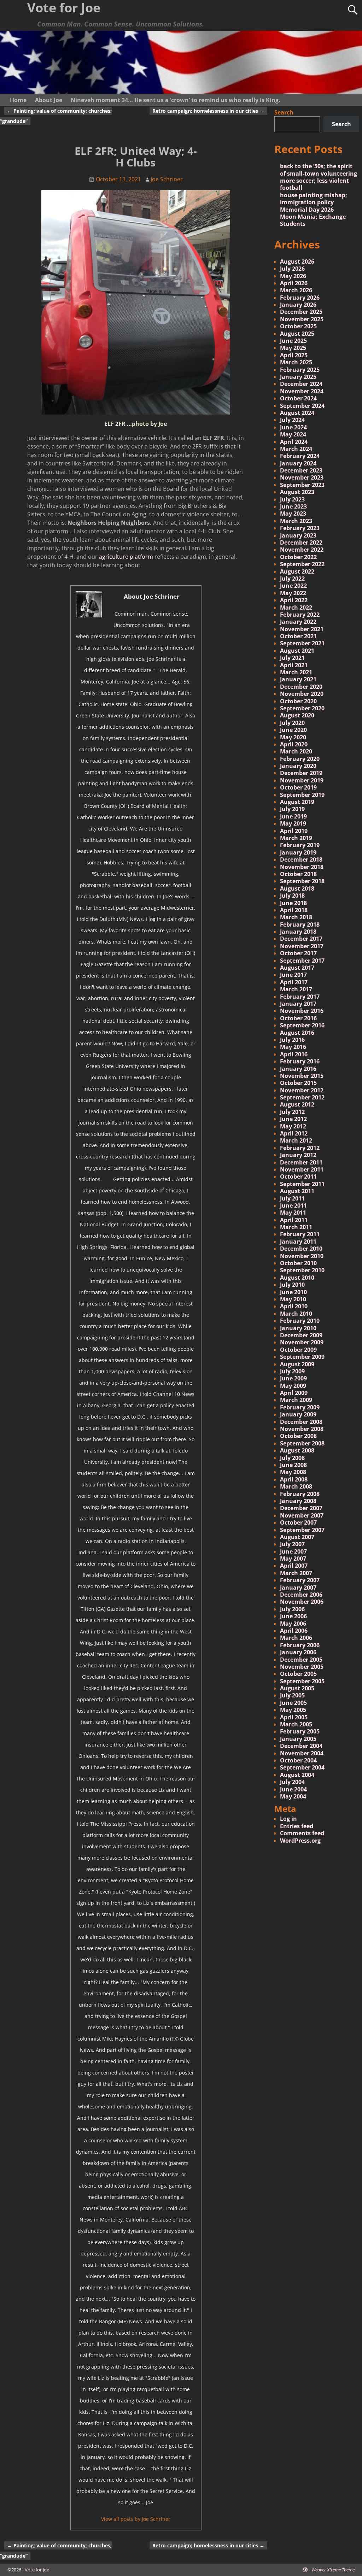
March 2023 (296, 521)
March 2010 (296, 1314)
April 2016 (294, 1054)
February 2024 (300, 456)
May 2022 (293, 593)
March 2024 (296, 449)
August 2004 (297, 1775)
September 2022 (302, 564)
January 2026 (298, 305)
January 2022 (298, 622)
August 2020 (297, 715)
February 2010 (300, 1321)
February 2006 (300, 1645)
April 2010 (294, 1306)
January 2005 (298, 1739)
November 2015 (302, 1076)
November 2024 (302, 391)
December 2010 (301, 1249)
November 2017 (302, 946)
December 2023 (301, 470)
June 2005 (293, 1703)
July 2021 (292, 658)
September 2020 (302, 708)
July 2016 (292, 1040)
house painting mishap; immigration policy (314, 199)
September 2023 (302, 485)
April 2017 (294, 982)
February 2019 (300, 845)
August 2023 (297, 492)
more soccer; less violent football (314, 184)
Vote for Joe (37, 2570)
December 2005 (301, 1660)
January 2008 (298, 1501)
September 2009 (302, 1357)
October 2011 (298, 1176)
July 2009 (292, 1371)
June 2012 (293, 1119)
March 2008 (296, 1486)
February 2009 (300, 1407)
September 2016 (302, 1025)
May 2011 (293, 1213)
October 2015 (298, 1083)
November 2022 (302, 550)
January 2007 (298, 1588)
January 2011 (298, 1242)
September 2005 (302, 1681)
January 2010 (298, 1328)
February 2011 (300, 1234)
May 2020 (293, 737)
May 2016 (293, 1047)
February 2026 (300, 298)
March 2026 (296, 290)
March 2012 (296, 1140)
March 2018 (296, 917)
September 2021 (302, 643)
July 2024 (292, 420)
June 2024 (293, 427)
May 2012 (293, 1126)
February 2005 (300, 1731)
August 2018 (297, 888)
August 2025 (297, 334)
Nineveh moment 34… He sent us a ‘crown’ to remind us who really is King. (176, 100)
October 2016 (298, 1018)
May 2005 (293, 1710)
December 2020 (301, 687)
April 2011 (294, 1220)
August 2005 (297, 1688)
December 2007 (301, 1508)
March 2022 (296, 608)
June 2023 (293, 506)
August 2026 (297, 262)
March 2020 (296, 751)
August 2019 (297, 802)
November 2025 (302, 319)
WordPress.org (300, 1841)
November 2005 (302, 1667)
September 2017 (302, 961)
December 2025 (301, 312)
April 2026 (294, 283)
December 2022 (301, 542)
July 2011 (292, 1198)
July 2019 (292, 809)
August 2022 (297, 571)
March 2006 (296, 1638)
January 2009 (298, 1414)
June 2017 (293, 975)
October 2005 (298, 1674)
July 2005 (292, 1695)
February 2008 (300, 1494)
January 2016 (298, 1069)
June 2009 (293, 1378)
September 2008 (302, 1443)
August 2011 (297, 1191)
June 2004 (293, 1789)
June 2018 (293, 903)
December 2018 (301, 859)
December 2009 (301, 1335)
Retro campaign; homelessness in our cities (208, 111)
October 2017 (298, 953)
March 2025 (296, 362)
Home (18, 100)
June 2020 (293, 730)
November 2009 (302, 1342)
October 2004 (298, 1760)
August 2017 (297, 968)
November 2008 (302, 1429)
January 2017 (298, 1004)
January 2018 (298, 932)
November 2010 (302, 1256)
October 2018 (298, 874)
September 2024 (302, 406)
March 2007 (296, 1573)
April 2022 (294, 600)
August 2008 (297, 1450)
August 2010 (297, 1278)
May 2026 (293, 276)
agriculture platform (126, 557)
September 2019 (302, 795)
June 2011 (293, 1205)
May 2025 (293, 348)
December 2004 (301, 1746)
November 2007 (302, 1515)
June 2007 (293, 1551)
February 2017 (300, 997)
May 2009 (293, 1386)
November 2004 (302, 1753)
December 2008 (301, 1422)
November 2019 (302, 780)
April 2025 (294, 355)
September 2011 (302, 1184)
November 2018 (302, 867)
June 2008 (293, 1465)
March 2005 (296, 1724)
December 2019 (301, 773)
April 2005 (294, 1717)
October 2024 (298, 398)
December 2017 (301, 939)
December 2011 (301, 1162)
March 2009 (296, 1400)
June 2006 (293, 1616)
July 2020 (292, 723)
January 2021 (298, 679)
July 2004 (292, 1782)
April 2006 (294, 1631)
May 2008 (293, 1472)
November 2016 (302, 1011)
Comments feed (302, 1833)
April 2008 (294, 1479)
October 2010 (298, 1263)
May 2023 (293, 514)
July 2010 (292, 1285)
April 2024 (294, 442)
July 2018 (292, 896)
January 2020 (298, 766)
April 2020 (294, 744)
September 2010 (302, 1270)
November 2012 (302, 1090)
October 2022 (298, 557)
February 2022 (300, 615)
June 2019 (293, 816)
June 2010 (293, 1292)
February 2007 (300, 1580)
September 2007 (302, 1530)
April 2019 (294, 831)
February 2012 (300, 1148)
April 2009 (294, 1393)
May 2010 (293, 1299)
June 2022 (293, 586)
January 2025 (298, 377)
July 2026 (292, 269)
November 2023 (302, 477)
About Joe (49, 100)
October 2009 (298, 1350)
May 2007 (293, 1559)
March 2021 (296, 672)
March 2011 (296, 1227)
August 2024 (297, 413)
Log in (288, 1819)
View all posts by (136, 2519)
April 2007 (294, 1566)
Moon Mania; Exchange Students (313, 220)
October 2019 (298, 787)
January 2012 (298, 1155)
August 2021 (297, 651)
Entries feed (297, 1826)
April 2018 (294, 910)
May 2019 (293, 823)
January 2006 (298, 1652)
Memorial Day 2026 (307, 210)
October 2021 (298, 636)
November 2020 (302, 694)
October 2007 (298, 1522)
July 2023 (292, 499)
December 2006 (301, 1595)
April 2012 (294, 1133)
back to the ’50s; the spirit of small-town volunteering (319, 170)
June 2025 (293, 341)
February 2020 (300, 759)
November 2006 (302, 1602)
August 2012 (297, 1104)
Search (284, 112)
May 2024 (293, 434)
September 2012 (302, 1097)
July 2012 (292, 1112)
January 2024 (298, 463)
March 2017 (296, 989)
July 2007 (292, 1544)
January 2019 (298, 852)
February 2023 (300, 528)
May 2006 (293, 1624)
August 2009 (297, 1364)
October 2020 (298, 701)
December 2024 (301, 384)
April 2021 (294, 665)
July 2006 (292, 1609)
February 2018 (300, 925)
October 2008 (298, 1436)
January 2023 (298, 535)
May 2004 (293, 1796)
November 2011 (302, 1169)
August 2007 (297, 1537)
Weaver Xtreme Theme (333, 2570)
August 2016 (297, 1033)
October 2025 (298, 326)
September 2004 (302, 1767)
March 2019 (296, 838)
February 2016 (300, 1061)
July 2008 (292, 1458)
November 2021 (302, 629)
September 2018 (302, 881)
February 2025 (300, 370)
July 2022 (292, 579)
